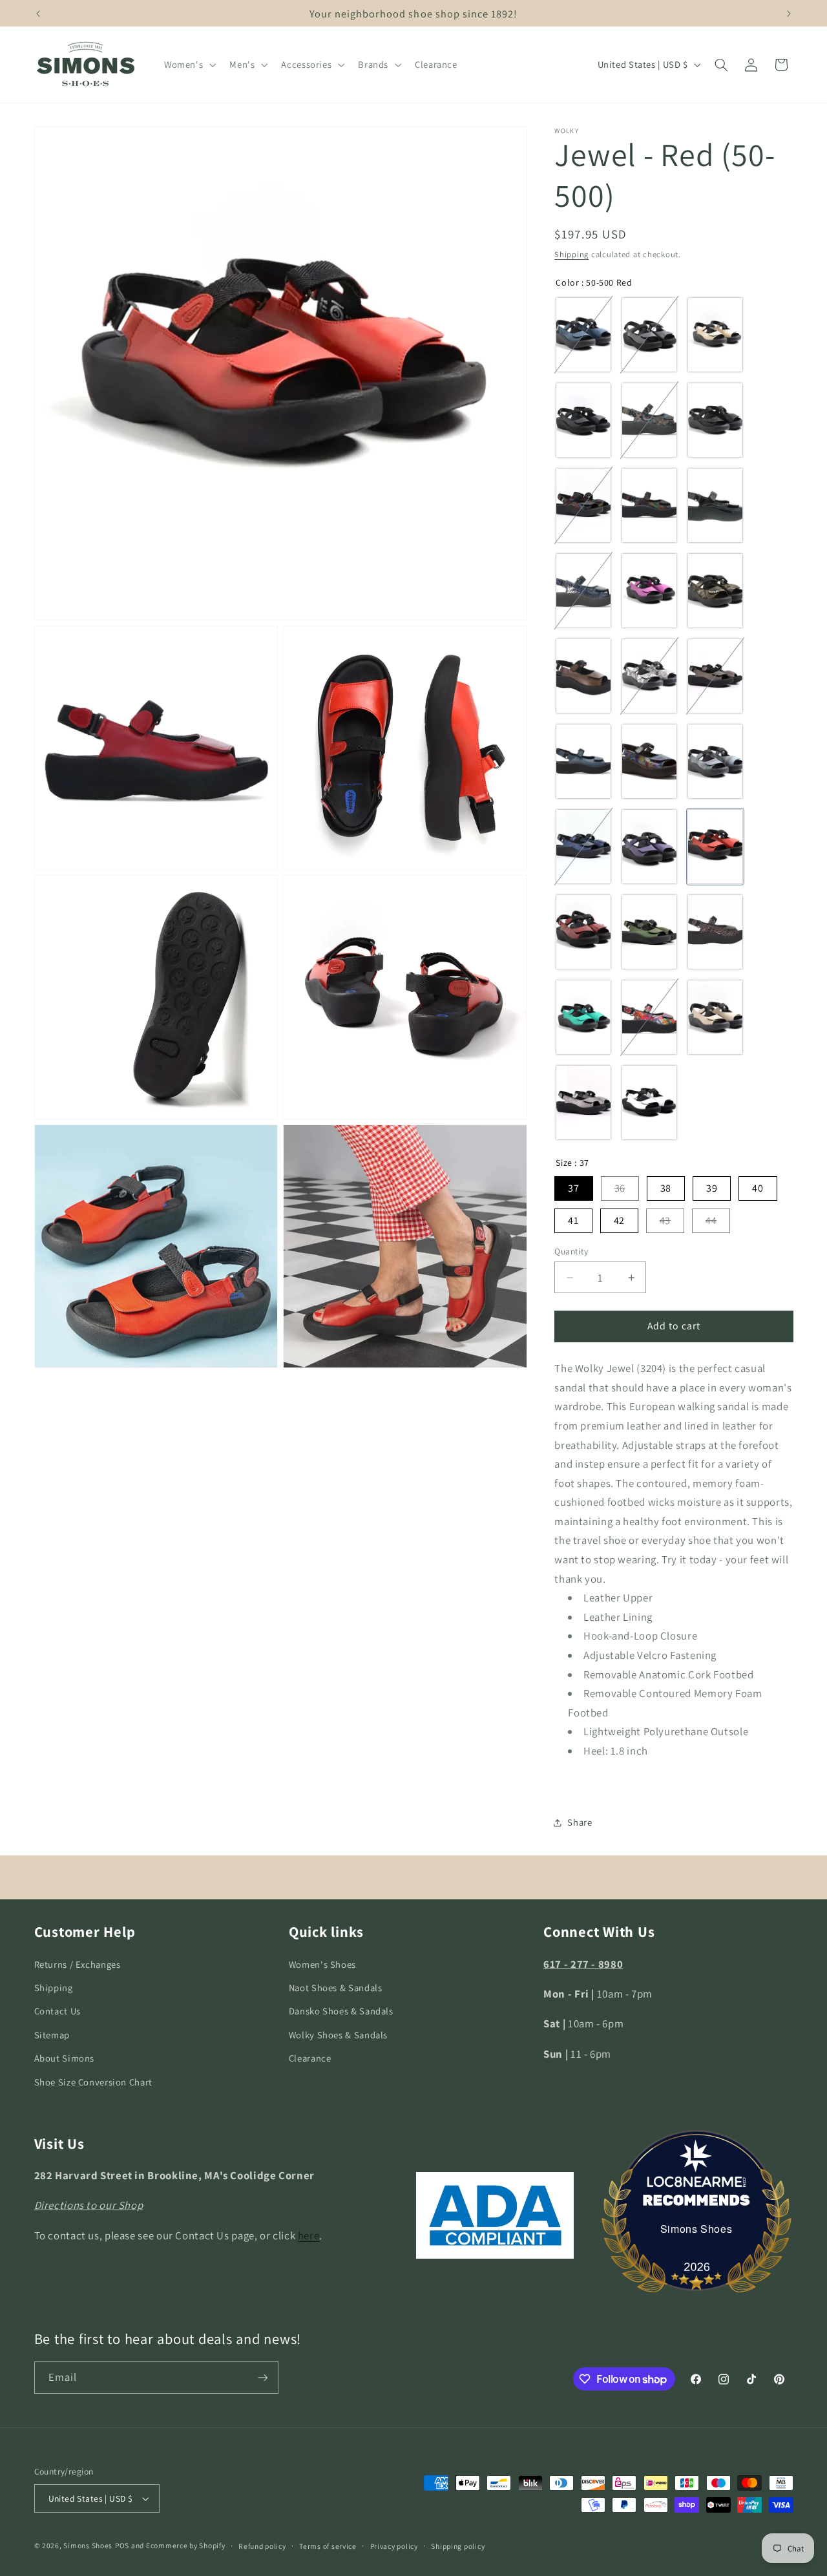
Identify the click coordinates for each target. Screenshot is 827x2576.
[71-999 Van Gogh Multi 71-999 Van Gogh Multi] (649, 1017)
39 (712, 1188)
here (309, 2235)
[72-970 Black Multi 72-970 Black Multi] (583, 505)
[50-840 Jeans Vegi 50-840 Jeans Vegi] (583, 761)
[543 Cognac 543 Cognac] (583, 676)
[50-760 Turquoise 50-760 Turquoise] (583, 1017)
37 (573, 1188)
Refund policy (262, 2546)
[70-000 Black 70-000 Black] (715, 420)
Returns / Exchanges (78, 1964)
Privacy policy (394, 2546)
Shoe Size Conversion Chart (93, 2082)
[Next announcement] (789, 14)
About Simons (65, 2058)
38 (666, 1188)
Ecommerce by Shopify (186, 2545)
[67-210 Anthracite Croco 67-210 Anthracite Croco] (649, 335)
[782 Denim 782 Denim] (583, 335)
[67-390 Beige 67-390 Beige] (715, 335)
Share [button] (580, 1823)
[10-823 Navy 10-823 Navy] (583, 847)
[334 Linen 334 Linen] (715, 1017)
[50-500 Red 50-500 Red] (715, 847)
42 (619, 1220)
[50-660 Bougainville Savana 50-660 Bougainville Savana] (649, 591)
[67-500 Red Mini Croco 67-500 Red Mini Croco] (583, 932)
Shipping (571, 254)
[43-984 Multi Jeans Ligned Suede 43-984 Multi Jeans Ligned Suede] (715, 761)
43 (665, 1220)
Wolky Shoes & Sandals (338, 2035)
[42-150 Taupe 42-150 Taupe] (715, 932)
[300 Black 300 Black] (583, 420)
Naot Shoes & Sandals (336, 1988)
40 (758, 1188)
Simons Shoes (696, 2229)
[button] (188, 65)
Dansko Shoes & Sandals (341, 2011)
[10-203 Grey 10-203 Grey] (583, 1103)
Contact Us (58, 2011)
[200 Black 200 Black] (715, 505)
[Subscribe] (262, 2377)
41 (573, 1220)
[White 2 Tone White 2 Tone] (649, 1103)
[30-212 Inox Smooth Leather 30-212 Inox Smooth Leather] (715, 676)
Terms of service (328, 2546)
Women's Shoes (322, 1964)
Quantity (571, 1251)
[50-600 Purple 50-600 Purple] (649, 847)
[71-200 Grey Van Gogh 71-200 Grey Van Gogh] (649, 676)
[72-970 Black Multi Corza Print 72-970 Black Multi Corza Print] (649, 505)
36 (620, 1188)
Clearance (310, 2058)
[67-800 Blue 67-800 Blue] (583, 591)
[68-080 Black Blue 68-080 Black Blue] (649, 420)
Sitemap (52, 2035)
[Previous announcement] (38, 14)
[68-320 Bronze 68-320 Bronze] (715, 591)
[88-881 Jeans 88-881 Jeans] (649, 761)
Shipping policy (458, 2546)
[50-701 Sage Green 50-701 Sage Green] (649, 932)
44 (711, 1220)
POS (122, 2545)
